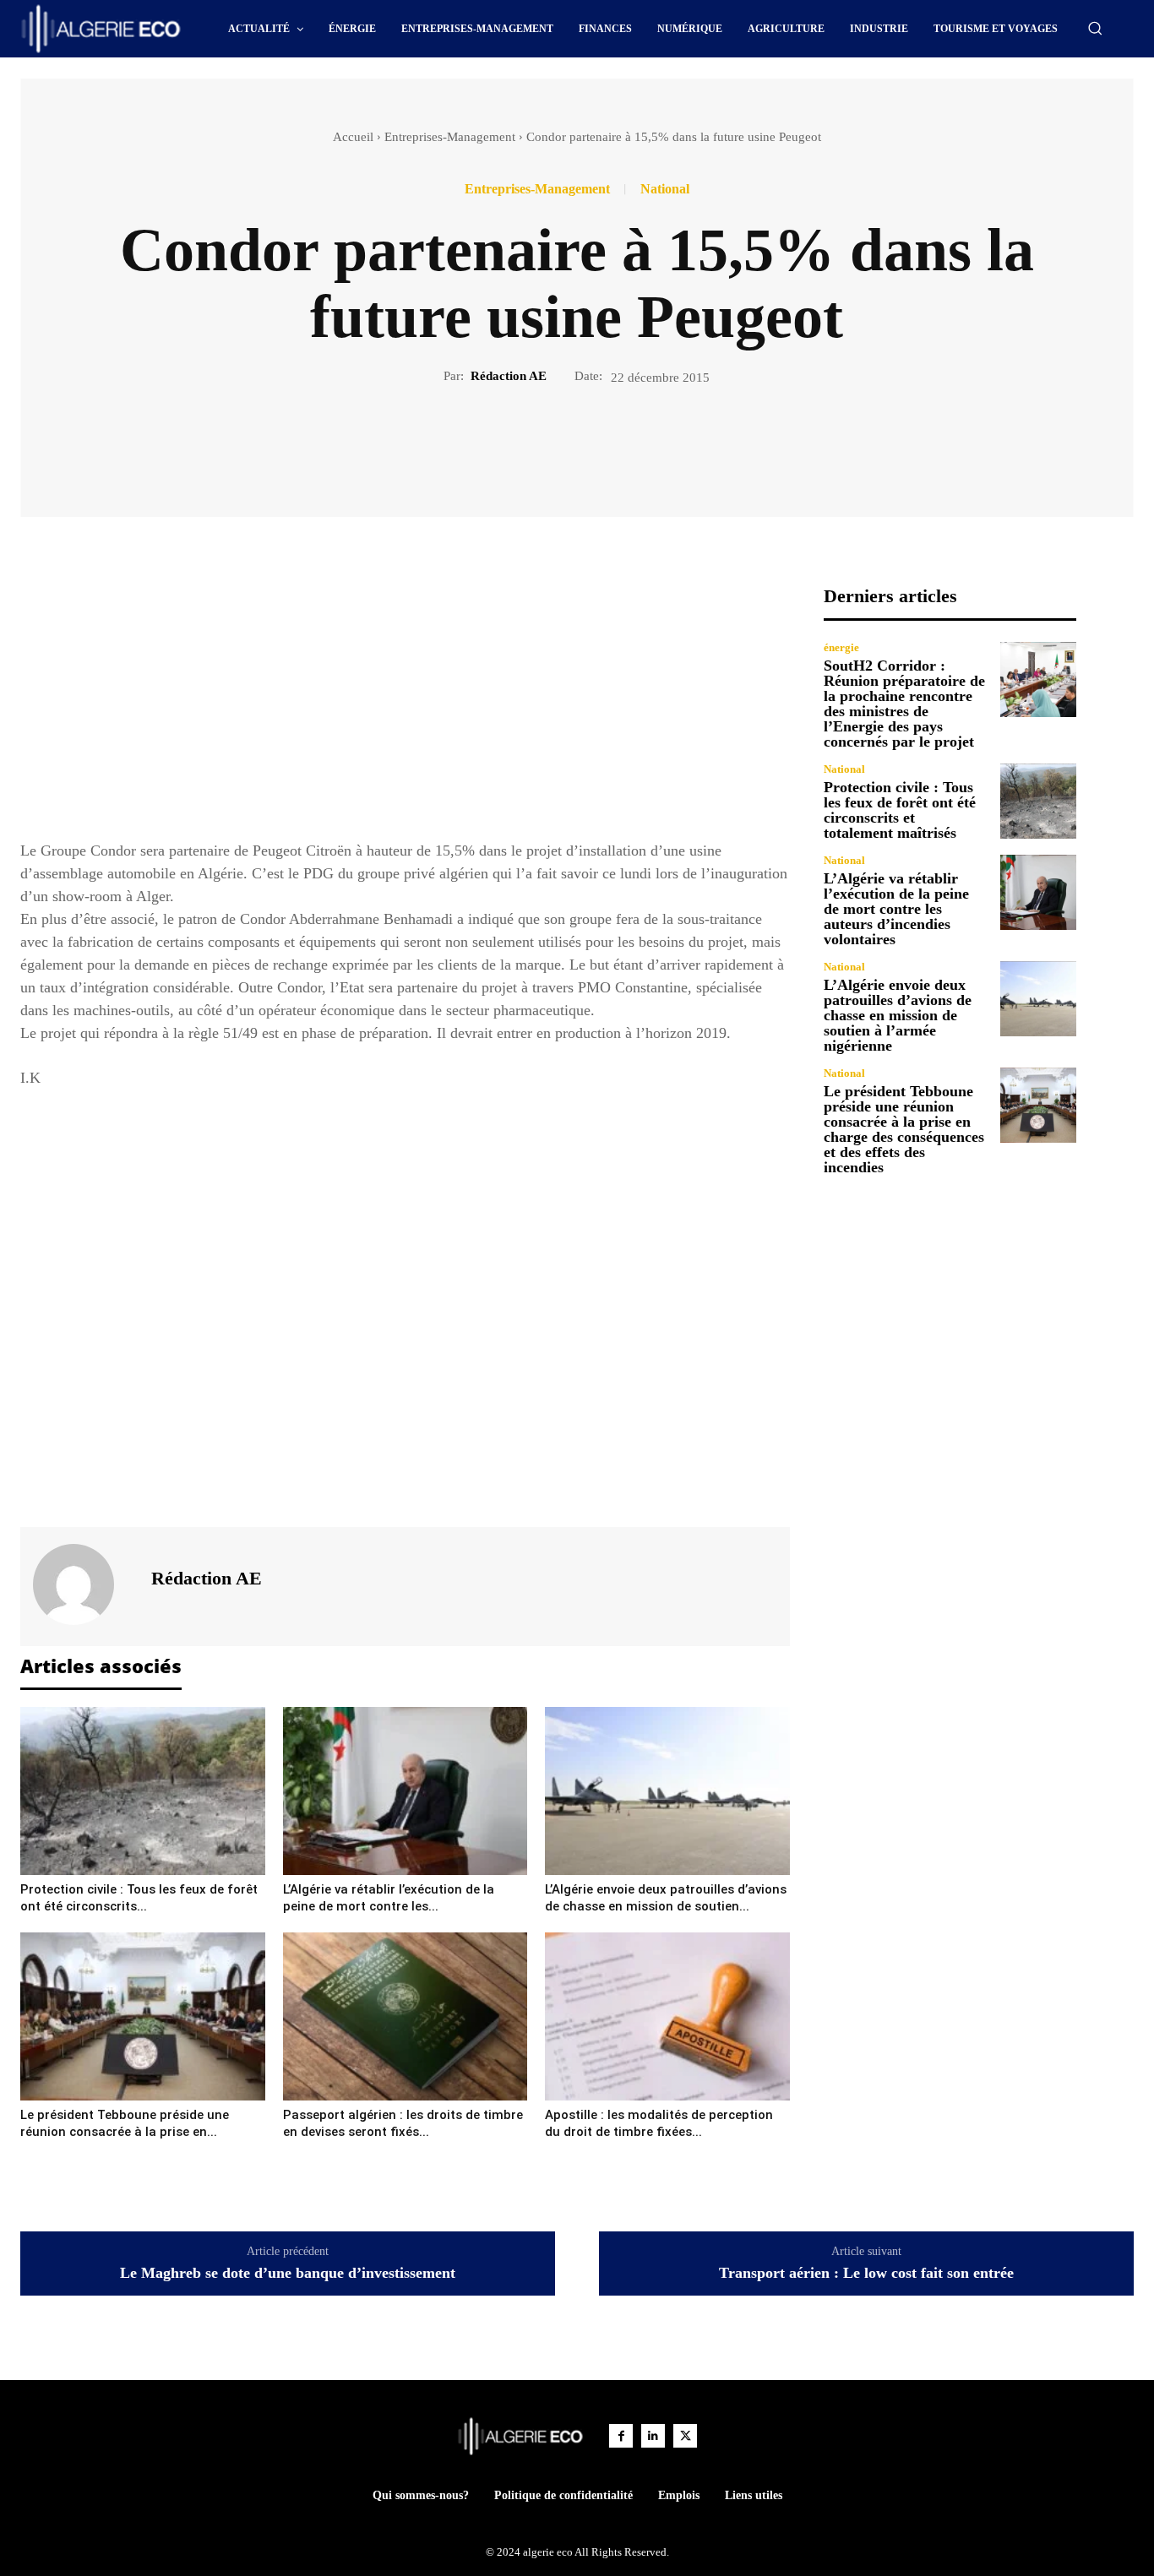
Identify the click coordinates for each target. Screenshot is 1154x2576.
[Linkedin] (653, 2436)
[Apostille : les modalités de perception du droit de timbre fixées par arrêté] (667, 2016)
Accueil (353, 137)
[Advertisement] (405, 704)
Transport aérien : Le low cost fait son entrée (866, 2273)
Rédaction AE (509, 376)
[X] (558, 443)
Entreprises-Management (450, 137)
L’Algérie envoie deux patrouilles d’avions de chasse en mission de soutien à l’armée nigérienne (898, 1015)
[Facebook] (519, 443)
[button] (1095, 28)
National (665, 189)
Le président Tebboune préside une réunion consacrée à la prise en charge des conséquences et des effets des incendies (904, 1129)
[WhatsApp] (635, 443)
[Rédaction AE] (84, 1584)
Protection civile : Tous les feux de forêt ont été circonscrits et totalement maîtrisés (900, 810)
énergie (841, 647)
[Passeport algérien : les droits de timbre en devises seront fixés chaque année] (406, 2016)
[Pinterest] (596, 443)
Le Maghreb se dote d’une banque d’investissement (288, 2273)
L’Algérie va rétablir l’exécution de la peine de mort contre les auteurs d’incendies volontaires (896, 909)
